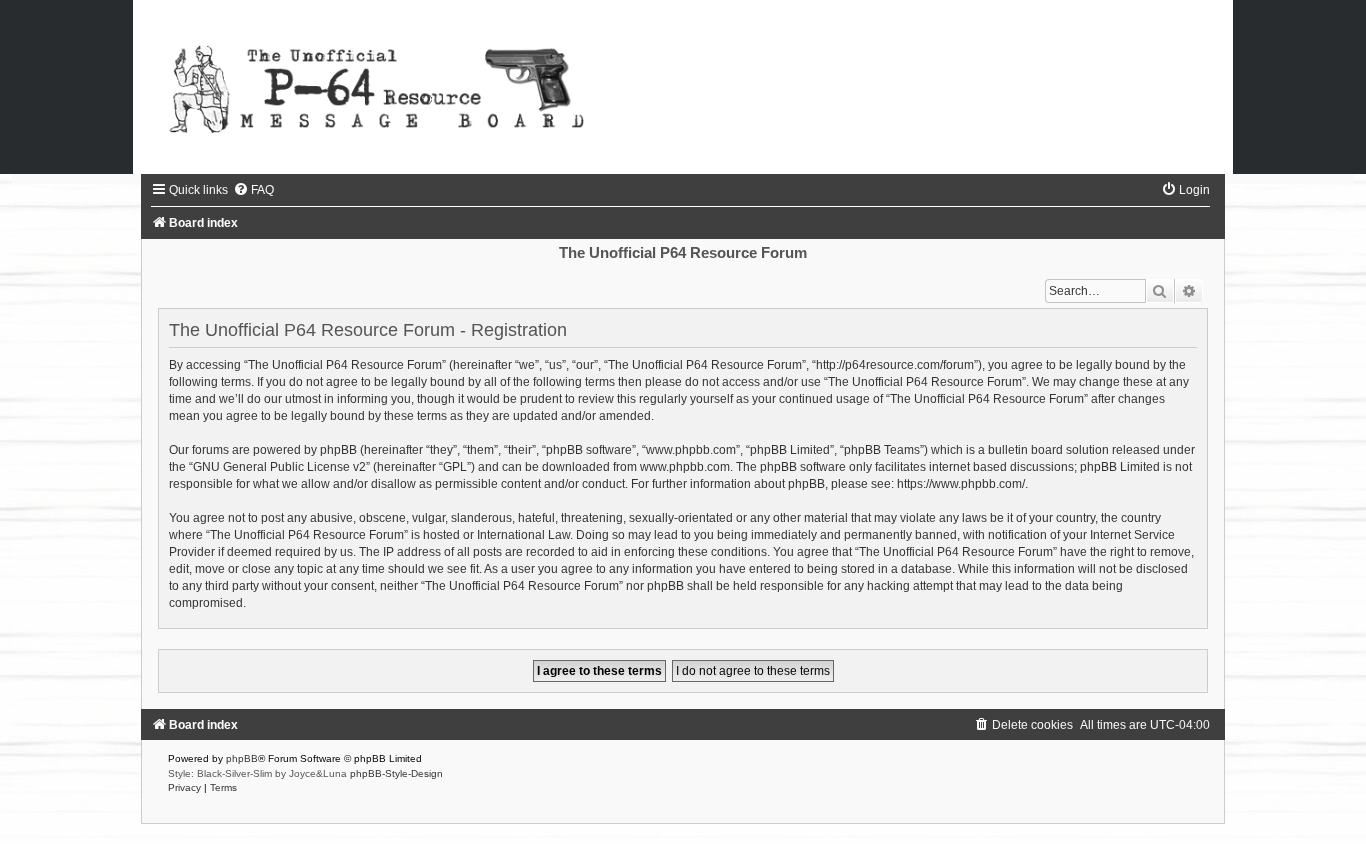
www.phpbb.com (685, 467)
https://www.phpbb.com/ (961, 484)
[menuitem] (253, 190)
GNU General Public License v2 (279, 467)
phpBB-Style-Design (396, 773)
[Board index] (683, 87)
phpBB (242, 758)
